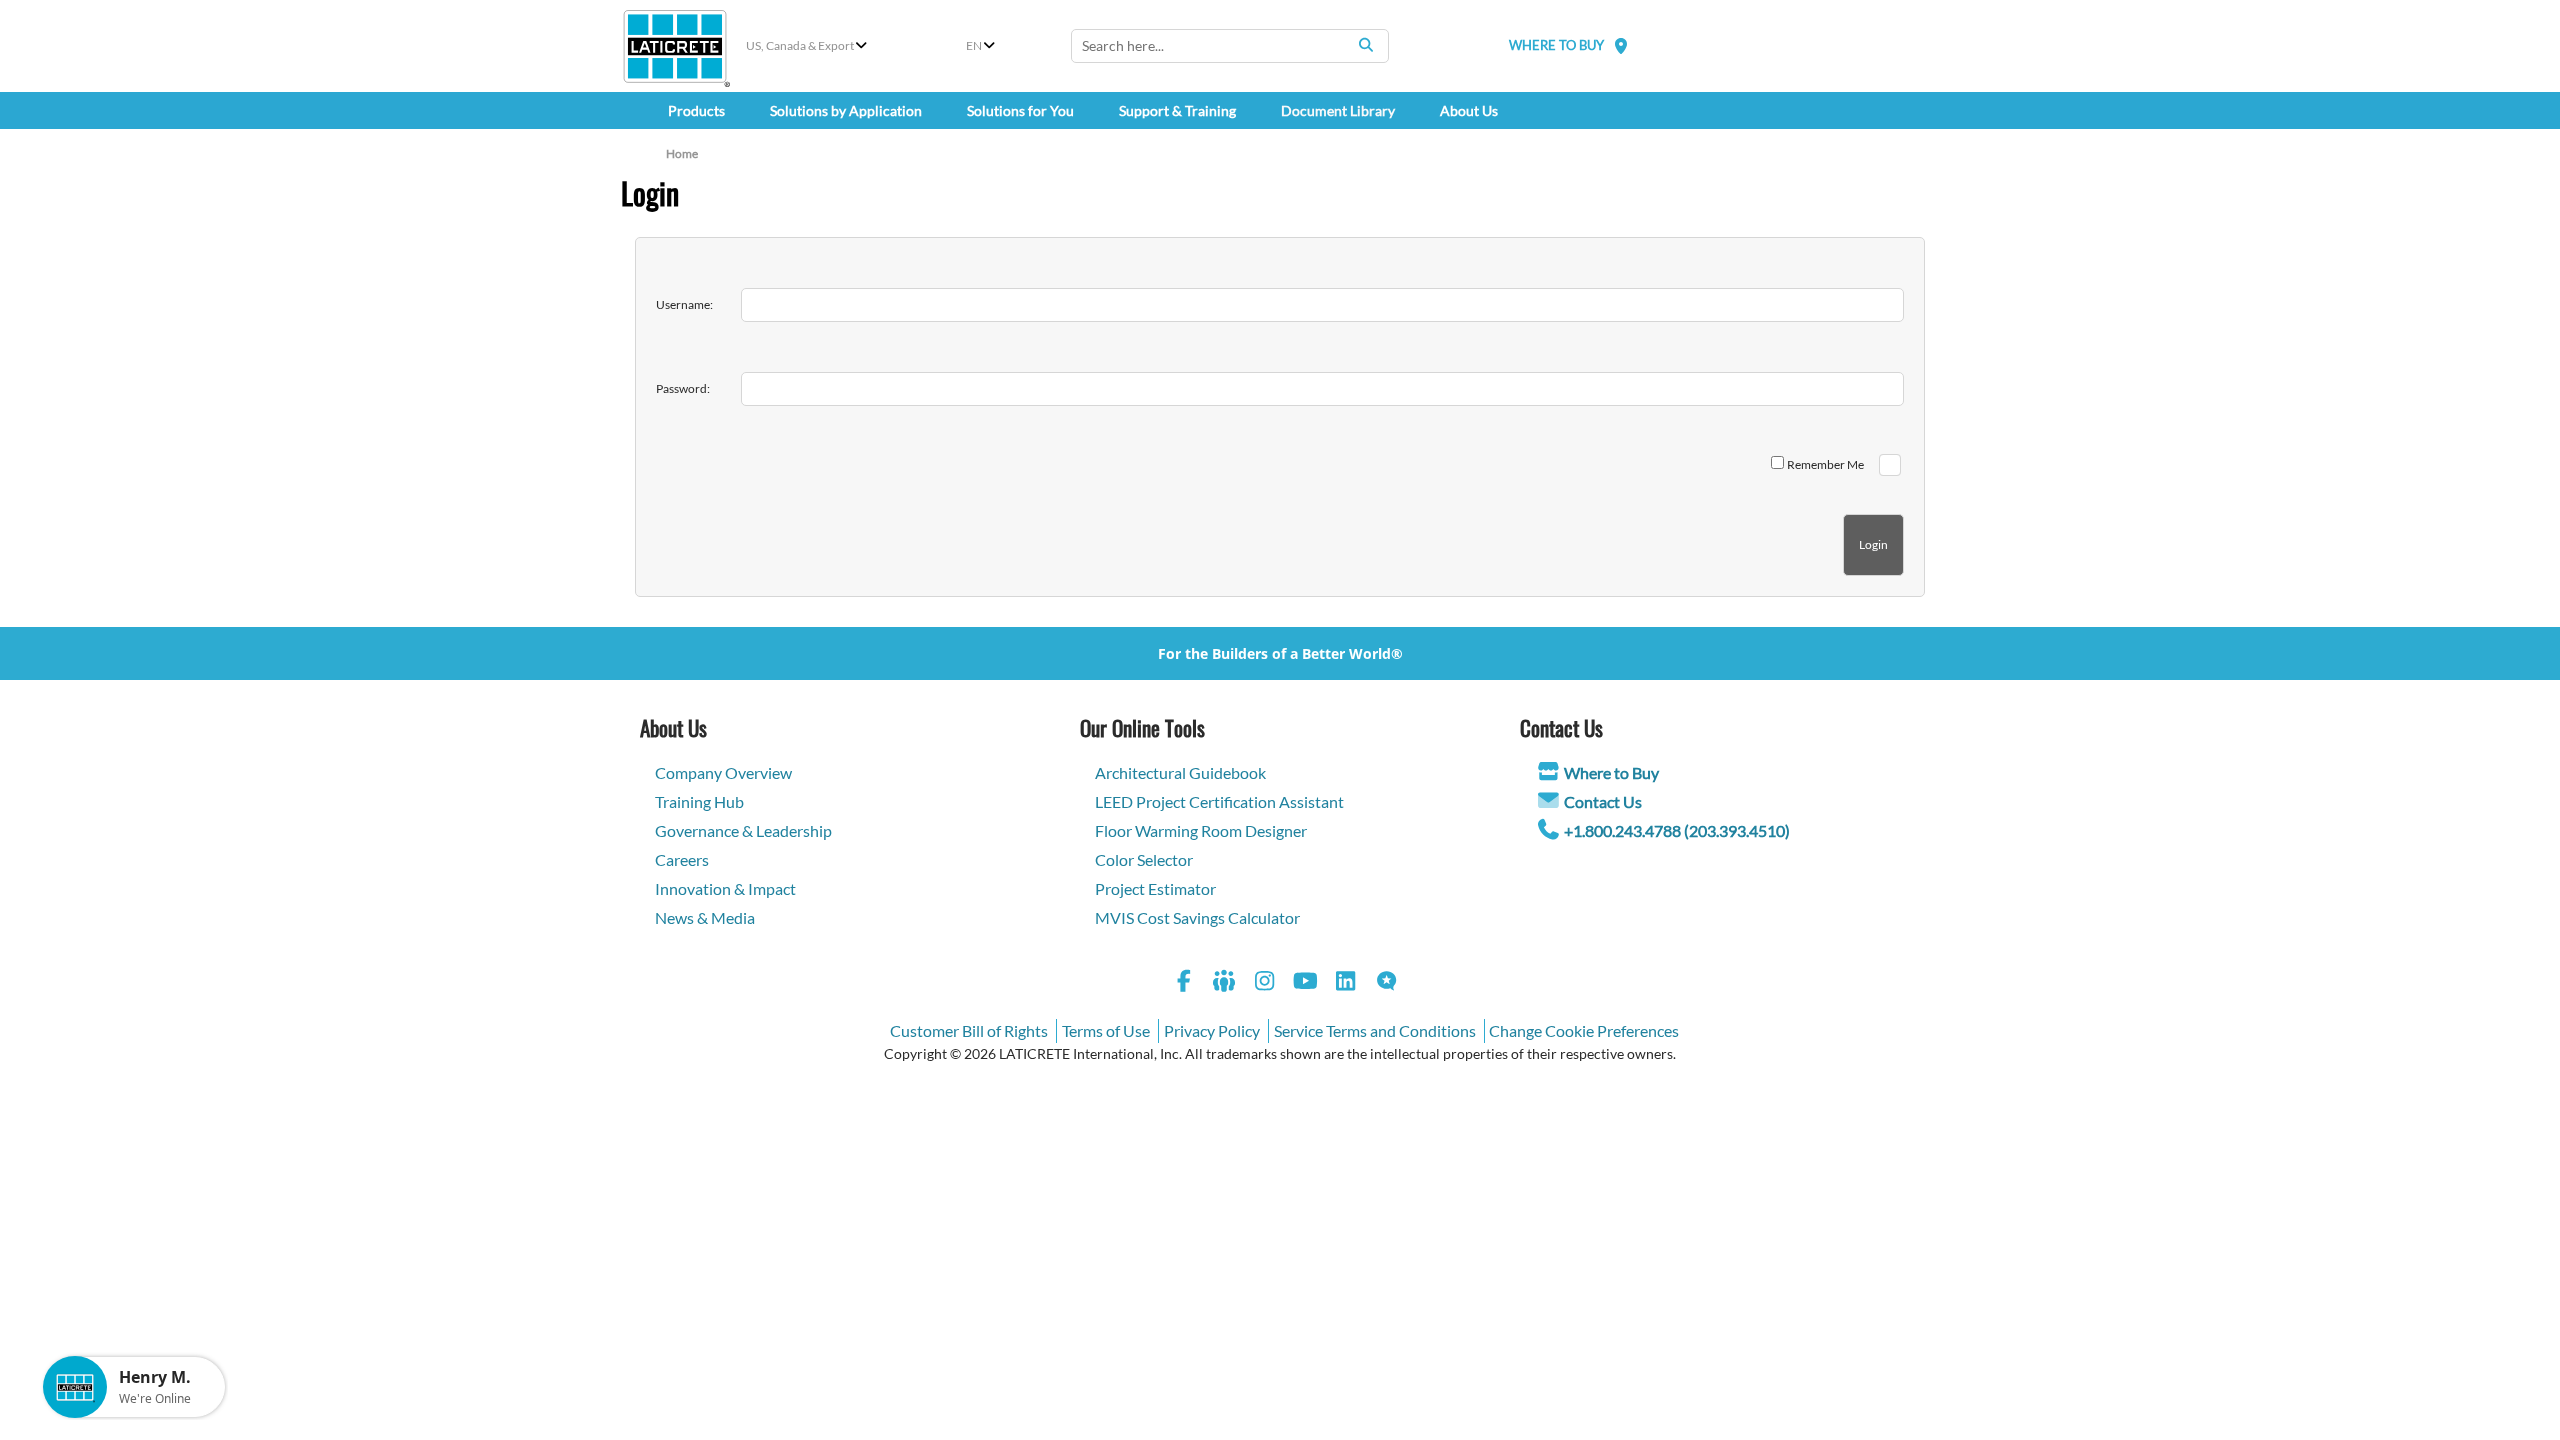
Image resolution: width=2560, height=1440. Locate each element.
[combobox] (1230, 46)
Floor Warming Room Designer (1201, 830)
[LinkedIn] (1346, 983)
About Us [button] (1469, 110)
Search (1366, 45)
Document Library (1338, 110)
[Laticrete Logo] (675, 46)
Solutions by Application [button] (846, 110)
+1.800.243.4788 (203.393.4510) (1677, 830)
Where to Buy (1611, 772)
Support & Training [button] (1177, 110)
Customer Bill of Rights (969, 1030)
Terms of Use (1106, 1030)
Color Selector (1144, 859)
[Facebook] (1184, 983)
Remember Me (1825, 464)
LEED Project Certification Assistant (1219, 801)
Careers (682, 859)
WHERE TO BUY (1556, 45)
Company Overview (723, 772)
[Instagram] (1265, 983)
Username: (684, 304)
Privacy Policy (1212, 1030)
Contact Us (1603, 801)
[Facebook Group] (1225, 983)
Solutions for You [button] (1020, 110)
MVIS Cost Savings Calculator (1197, 917)
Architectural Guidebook (1180, 772)
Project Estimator (1155, 888)
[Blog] (1387, 983)
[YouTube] (1306, 983)
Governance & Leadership (743, 830)
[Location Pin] (1621, 45)
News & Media (705, 917)
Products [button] (696, 110)
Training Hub (699, 801)
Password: (683, 388)
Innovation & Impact (725, 888)
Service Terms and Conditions (1375, 1030)
